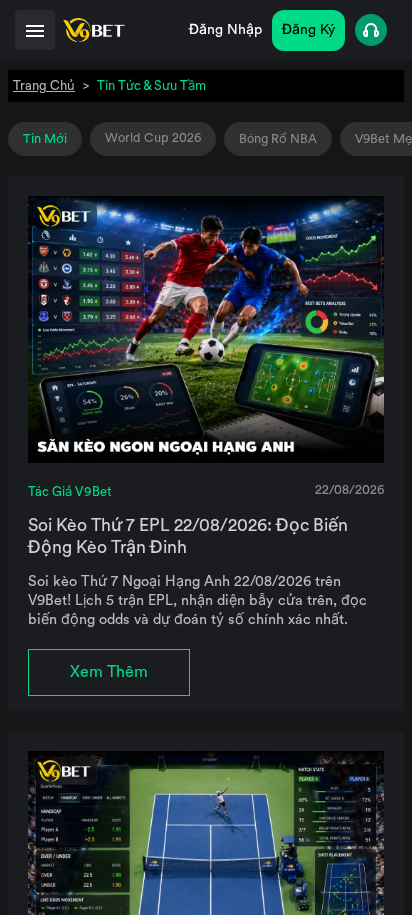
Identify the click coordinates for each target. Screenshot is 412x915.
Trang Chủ (44, 85)
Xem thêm (109, 672)
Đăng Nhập (225, 30)
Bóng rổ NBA (278, 139)
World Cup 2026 (153, 138)
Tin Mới (45, 139)
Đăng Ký (308, 30)
